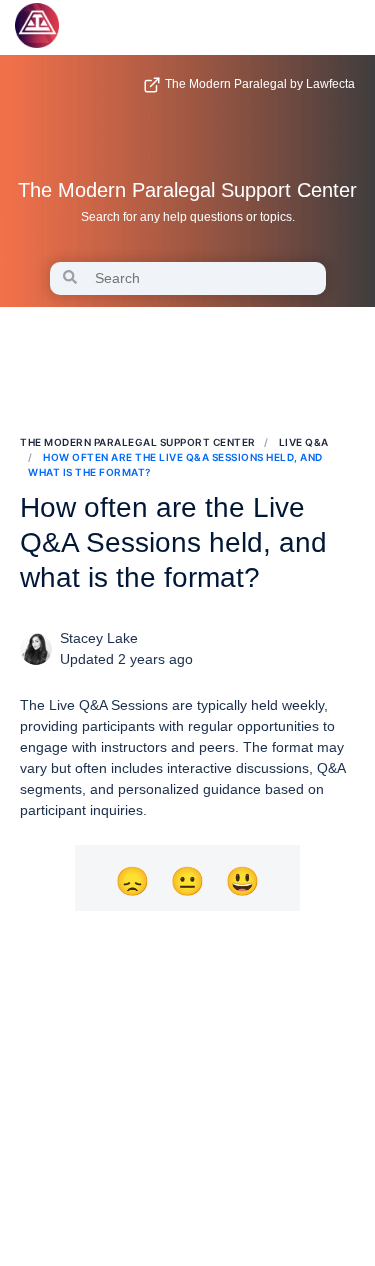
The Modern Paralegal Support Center (187, 190)
